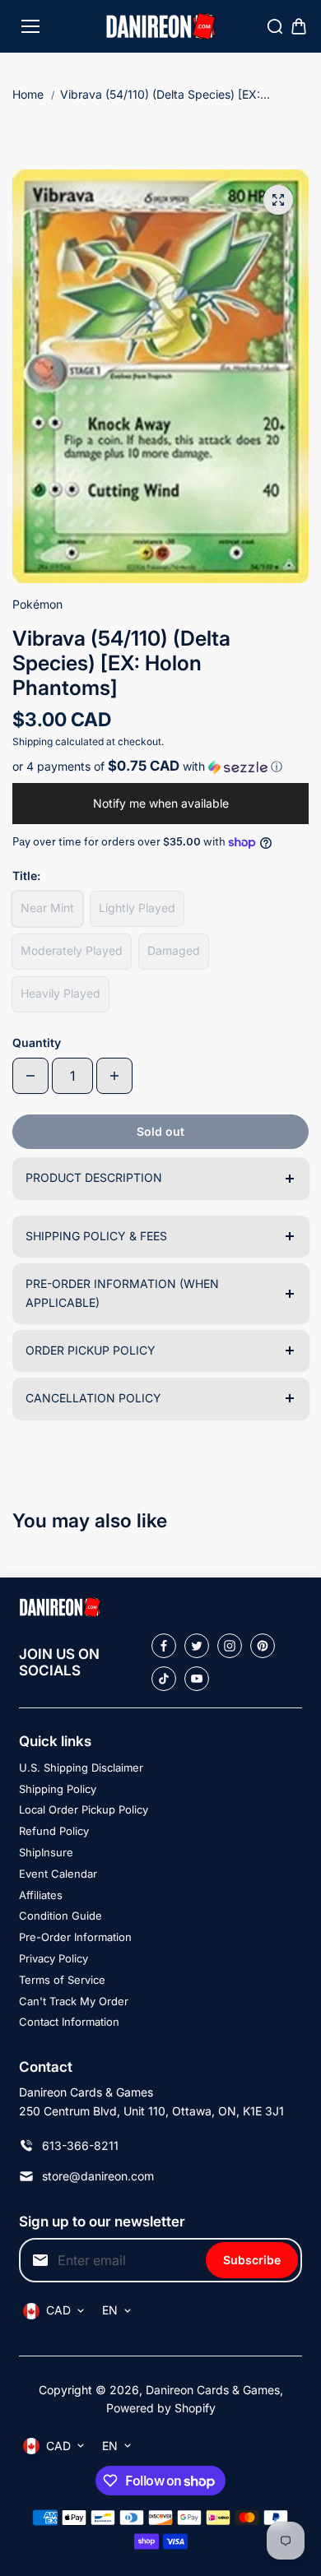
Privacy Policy (53, 1958)
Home (28, 94)
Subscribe (252, 2260)
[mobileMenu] (30, 26)
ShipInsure (46, 1852)
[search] (275, 26)
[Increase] (114, 1076)
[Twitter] (197, 1646)
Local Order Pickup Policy (84, 1809)
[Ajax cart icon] (299, 26)
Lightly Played (137, 908)
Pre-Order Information (75, 1937)
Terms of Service (62, 1980)
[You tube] (197, 1679)
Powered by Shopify (161, 2408)
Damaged (174, 950)
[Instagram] (230, 1646)
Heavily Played (60, 993)
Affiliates (41, 1895)
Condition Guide (60, 1916)
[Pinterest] (263, 1646)
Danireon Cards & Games (213, 2390)
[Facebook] (164, 1646)
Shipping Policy (58, 1789)
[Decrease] (30, 1076)
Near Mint (47, 908)
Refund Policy (54, 1831)
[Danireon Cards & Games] (161, 27)
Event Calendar (58, 1874)
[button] (160, 767)
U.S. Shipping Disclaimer (81, 1768)
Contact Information (69, 2022)
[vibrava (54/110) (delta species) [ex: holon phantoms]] (278, 200)
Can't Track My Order (74, 2001)
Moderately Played (72, 950)
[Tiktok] (164, 1679)
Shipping (33, 741)
